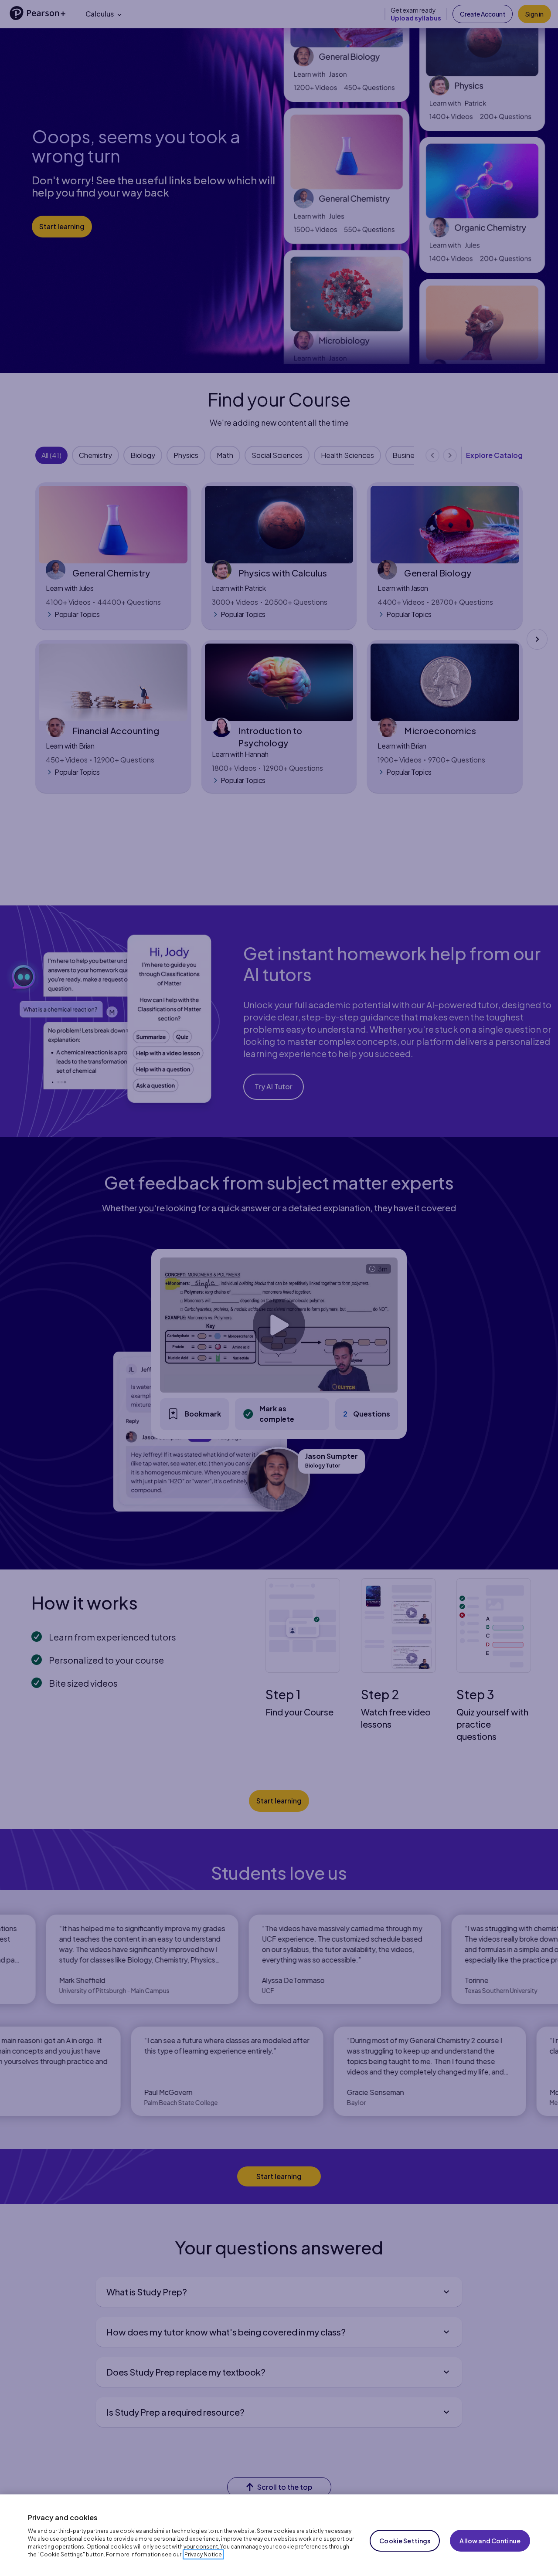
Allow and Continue (490, 2541)
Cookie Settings (405, 2541)
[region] (279, 2535)
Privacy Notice (203, 2554)
